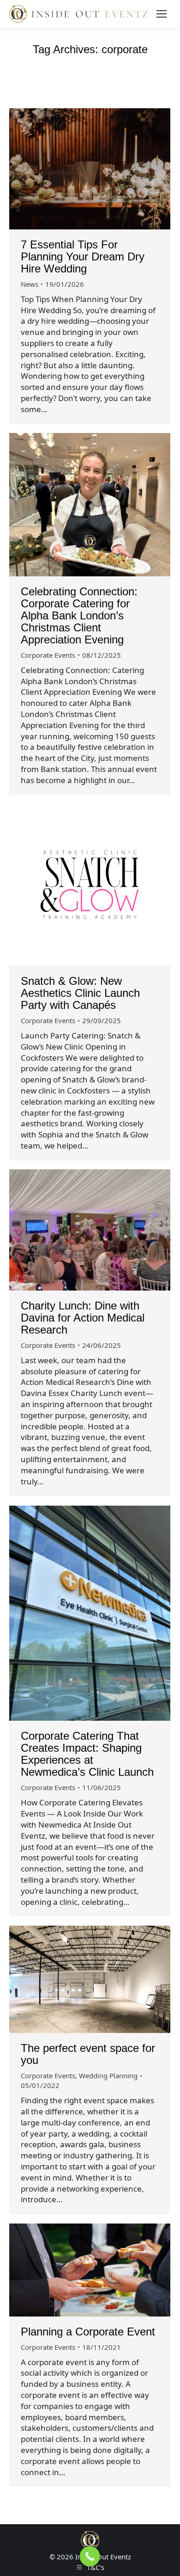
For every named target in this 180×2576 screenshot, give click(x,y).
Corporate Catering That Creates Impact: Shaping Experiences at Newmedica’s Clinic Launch (87, 1754)
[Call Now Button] (90, 2557)
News (30, 284)
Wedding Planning (108, 2076)
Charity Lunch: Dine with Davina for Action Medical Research (83, 1318)
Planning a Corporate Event (88, 2332)
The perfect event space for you (88, 2054)
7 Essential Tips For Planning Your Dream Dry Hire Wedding (83, 256)
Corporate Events (48, 655)
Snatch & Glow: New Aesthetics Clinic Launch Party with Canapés (80, 993)
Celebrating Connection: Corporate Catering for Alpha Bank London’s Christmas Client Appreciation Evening (79, 615)
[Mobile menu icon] (162, 14)
